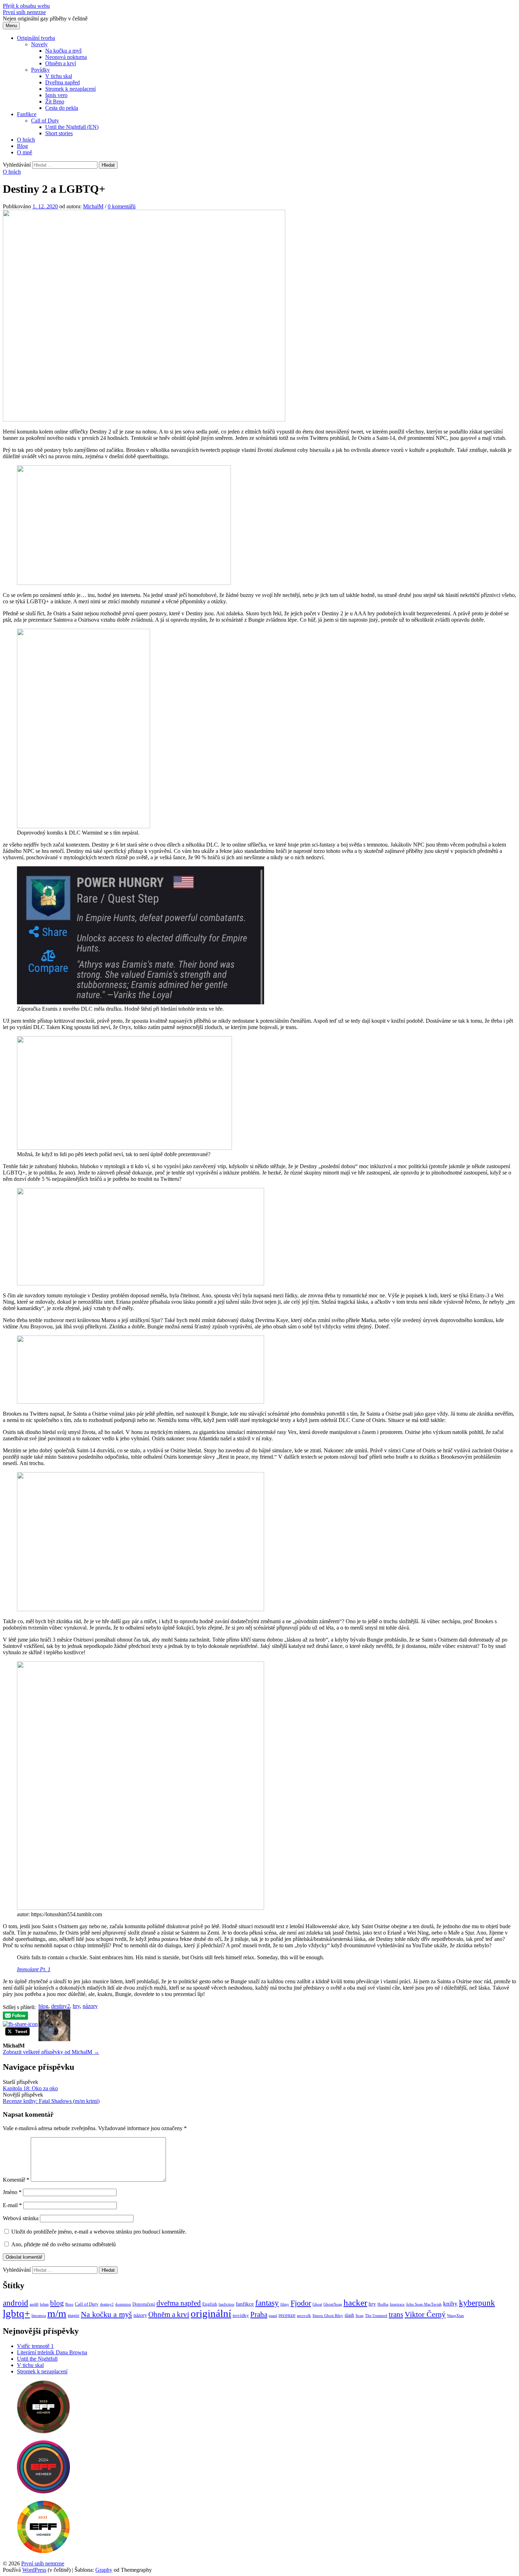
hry (76, 2006)
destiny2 (61, 2006)
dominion (123, 2304)
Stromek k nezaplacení (70, 89)
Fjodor (301, 2303)
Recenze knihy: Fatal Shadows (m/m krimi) (51, 2101)
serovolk (304, 2316)
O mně (25, 152)
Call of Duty (45, 121)
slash (349, 2315)
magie (74, 2315)
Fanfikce (27, 114)
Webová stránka (21, 2218)
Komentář (16, 2180)
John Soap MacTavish (424, 2304)
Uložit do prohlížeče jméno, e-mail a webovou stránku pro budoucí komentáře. (99, 2232)
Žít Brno (55, 101)
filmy (285, 2304)
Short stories (59, 133)
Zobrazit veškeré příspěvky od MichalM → (51, 2052)
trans (396, 2314)
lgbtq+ (16, 2313)
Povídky (40, 70)
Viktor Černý (425, 2314)
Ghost (317, 2304)
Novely (39, 44)
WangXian (455, 2316)
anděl (34, 2304)
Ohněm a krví (61, 63)
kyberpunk (477, 2303)
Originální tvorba (36, 38)
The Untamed (376, 2316)
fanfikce (245, 2304)
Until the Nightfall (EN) (72, 127)
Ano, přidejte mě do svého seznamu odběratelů (63, 2244)
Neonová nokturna (66, 57)
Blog (22, 146)
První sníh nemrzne (24, 12)
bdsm (44, 2304)
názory (90, 2006)
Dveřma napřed (62, 82)
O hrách (26, 140)
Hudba (383, 2304)
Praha (259, 2314)
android (16, 2303)
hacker (355, 2302)
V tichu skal (59, 76)
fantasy (267, 2303)
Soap (360, 2316)
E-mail (12, 2205)
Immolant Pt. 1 (34, 1969)
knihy (450, 2304)
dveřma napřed (179, 2303)
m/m (57, 2313)
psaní (273, 2316)
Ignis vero (56, 95)
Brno (69, 2304)
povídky (241, 2315)
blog (43, 2006)
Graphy (104, 2570)
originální (211, 2313)
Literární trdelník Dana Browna (52, 2352)
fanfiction (226, 2304)
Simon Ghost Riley (328, 2316)
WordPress (34, 2570)
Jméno (12, 2192)
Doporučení (144, 2304)
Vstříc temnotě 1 (35, 2346)
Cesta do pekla (62, 108)
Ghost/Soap (333, 2304)
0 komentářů (122, 206)
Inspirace (397, 2304)
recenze (287, 2315)
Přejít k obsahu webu (26, 6)
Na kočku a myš (63, 51)
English (210, 2304)
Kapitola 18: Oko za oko (30, 2088)
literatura (39, 2316)
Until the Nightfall (37, 2359)
